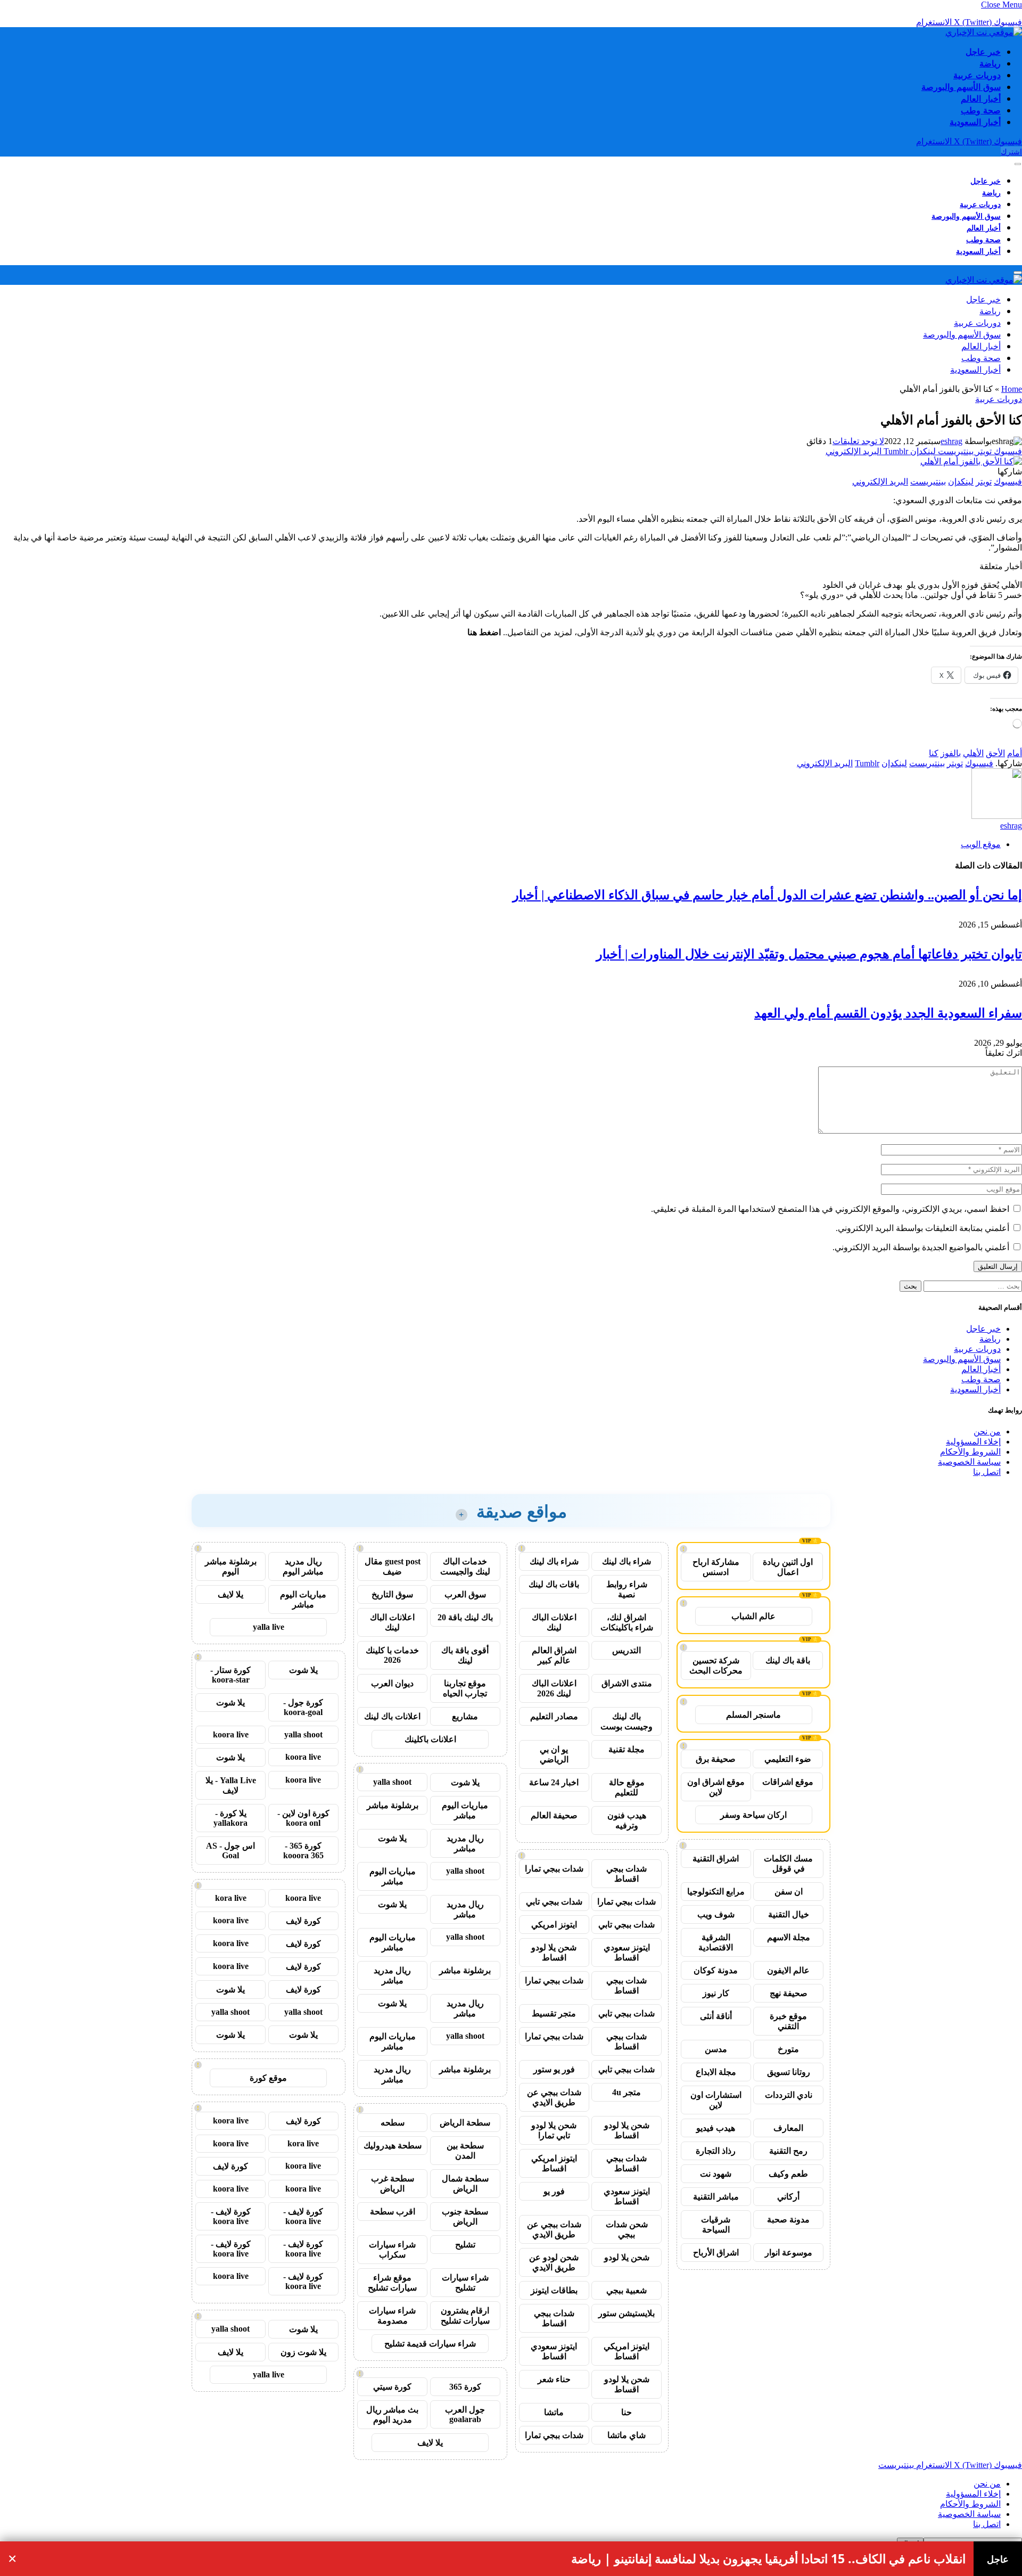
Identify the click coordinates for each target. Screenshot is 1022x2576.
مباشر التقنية (716, 2197)
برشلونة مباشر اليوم (231, 1566)
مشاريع (465, 1716)
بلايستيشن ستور (627, 2313)
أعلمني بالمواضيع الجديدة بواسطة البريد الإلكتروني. (921, 1247)
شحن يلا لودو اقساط (554, 1952)
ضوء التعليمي (788, 1759)
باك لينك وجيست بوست (627, 1721)
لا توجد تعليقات (858, 441)
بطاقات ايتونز (554, 2290)
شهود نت (716, 2174)
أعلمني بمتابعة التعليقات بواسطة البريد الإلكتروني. (922, 1228)
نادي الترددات (789, 2095)
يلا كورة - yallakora (230, 1818)
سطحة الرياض (465, 2123)
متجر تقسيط (554, 2013)
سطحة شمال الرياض (465, 2184)
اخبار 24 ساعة (554, 1782)
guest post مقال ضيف (393, 1566)
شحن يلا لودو (627, 2257)
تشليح (465, 2245)
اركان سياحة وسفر (753, 1815)
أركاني (788, 2197)
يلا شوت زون (303, 2352)
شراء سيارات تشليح (465, 2283)
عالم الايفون (788, 1970)
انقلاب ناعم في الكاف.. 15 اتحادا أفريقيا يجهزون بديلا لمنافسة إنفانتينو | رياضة (768, 2559)
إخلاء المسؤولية (973, 1442)
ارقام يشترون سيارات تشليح (465, 2316)
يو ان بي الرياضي (554, 1754)
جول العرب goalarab (465, 2414)
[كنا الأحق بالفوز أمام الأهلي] (971, 461)
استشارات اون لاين (716, 2100)
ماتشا (554, 2412)
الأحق (995, 753)
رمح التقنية (788, 2151)
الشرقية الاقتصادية (716, 1942)
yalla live (269, 1627)
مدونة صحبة (788, 2220)
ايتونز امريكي (554, 1925)
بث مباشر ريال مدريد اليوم (392, 2415)
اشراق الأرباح (716, 2253)
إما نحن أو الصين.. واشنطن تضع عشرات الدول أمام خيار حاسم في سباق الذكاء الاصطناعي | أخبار (767, 895)
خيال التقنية (789, 1914)
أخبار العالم (981, 99)
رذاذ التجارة (716, 2151)
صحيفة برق (716, 1759)
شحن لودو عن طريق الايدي (554, 2262)
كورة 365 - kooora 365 (303, 1851)
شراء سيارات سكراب (392, 2250)
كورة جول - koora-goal (303, 1707)
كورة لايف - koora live (303, 2216)
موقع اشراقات (788, 1782)
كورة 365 (465, 2387)
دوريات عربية (977, 75)
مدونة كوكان (716, 1970)
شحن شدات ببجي (627, 2229)
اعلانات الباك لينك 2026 (554, 1688)
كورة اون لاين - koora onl (303, 1818)
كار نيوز (716, 1993)
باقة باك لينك (788, 1660)
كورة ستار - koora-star (230, 1675)
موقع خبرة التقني (788, 2021)
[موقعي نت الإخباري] (984, 32)
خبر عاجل (983, 52)
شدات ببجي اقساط (627, 1874)
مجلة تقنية (627, 1749)
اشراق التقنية (716, 1859)
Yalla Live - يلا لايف (231, 1785)
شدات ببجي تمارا (554, 1869)
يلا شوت (465, 1782)
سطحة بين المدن (465, 2151)
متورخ (788, 2049)
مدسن (716, 2049)
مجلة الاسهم (789, 1937)
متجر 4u (627, 2092)
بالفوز (951, 753)
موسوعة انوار (789, 2253)
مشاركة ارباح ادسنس (716, 1567)
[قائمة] (1018, 164)
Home (1012, 389)
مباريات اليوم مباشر (465, 1810)
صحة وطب (981, 110)
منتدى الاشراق (627, 1683)
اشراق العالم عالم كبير (554, 1655)
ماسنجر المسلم (753, 1715)
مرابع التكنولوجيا (716, 1892)
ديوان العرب (392, 1683)
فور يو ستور (554, 2069)
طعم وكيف (788, 2174)
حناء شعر (554, 2379)
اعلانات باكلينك (430, 1739)
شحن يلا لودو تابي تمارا (554, 2130)
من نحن (987, 1431)
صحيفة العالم (554, 1815)
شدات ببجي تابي (554, 1902)
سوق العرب (465, 1594)
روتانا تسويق (789, 2072)
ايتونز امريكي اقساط (554, 2163)
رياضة (990, 63)
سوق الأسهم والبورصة (961, 87)
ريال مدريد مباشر (465, 1843)
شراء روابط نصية (627, 1589)
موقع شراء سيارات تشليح (392, 2283)
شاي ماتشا (627, 2435)
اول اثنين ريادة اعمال (788, 1567)
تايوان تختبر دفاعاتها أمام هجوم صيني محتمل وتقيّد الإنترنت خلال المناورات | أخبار (809, 954)
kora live (231, 1898)
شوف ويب (716, 1914)
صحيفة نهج (789, 1993)
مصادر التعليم (554, 1716)
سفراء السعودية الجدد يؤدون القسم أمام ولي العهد (888, 1013)
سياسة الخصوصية (969, 1462)
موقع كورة (268, 2078)
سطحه (393, 2123)
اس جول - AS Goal (230, 1851)
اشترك (1011, 151)
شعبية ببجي (627, 2290)
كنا (934, 753)
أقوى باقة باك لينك (465, 1655)
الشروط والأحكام (970, 1452)
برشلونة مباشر (393, 1805)
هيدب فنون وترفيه (627, 1820)
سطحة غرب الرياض (393, 2184)
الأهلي (973, 753)
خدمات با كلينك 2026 (392, 1655)
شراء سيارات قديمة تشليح (430, 2344)
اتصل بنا (987, 1472)
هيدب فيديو (716, 2128)
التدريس (627, 1650)
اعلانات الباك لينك (554, 1622)
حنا (627, 2412)
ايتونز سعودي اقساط (627, 1952)
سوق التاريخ (392, 1594)
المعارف (788, 2128)
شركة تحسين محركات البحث (716, 1666)
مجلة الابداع (716, 2072)
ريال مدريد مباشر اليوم (303, 1566)
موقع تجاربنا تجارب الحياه (465, 1688)
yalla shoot (392, 1782)
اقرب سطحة (393, 2212)
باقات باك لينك (554, 1584)
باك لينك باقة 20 (465, 1617)
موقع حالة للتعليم (627, 1787)
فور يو (554, 2191)
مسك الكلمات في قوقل (788, 1864)
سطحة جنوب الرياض (465, 2217)
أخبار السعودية (975, 122)
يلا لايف (430, 2443)
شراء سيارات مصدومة (392, 2316)
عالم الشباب (753, 1616)
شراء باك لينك (627, 1561)
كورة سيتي (392, 2387)
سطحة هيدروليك (393, 2146)
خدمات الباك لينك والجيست (465, 1566)
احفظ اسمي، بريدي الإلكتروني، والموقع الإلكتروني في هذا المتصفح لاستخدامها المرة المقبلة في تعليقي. (830, 1209)
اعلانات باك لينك (392, 1716)
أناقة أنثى (716, 2016)
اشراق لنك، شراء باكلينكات (627, 1622)
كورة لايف (303, 1921)
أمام (1015, 753)
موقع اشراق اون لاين (716, 1787)
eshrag (951, 441)
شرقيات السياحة (716, 2225)
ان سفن (789, 1892)
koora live (231, 1734)
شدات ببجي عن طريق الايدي (554, 2097)
